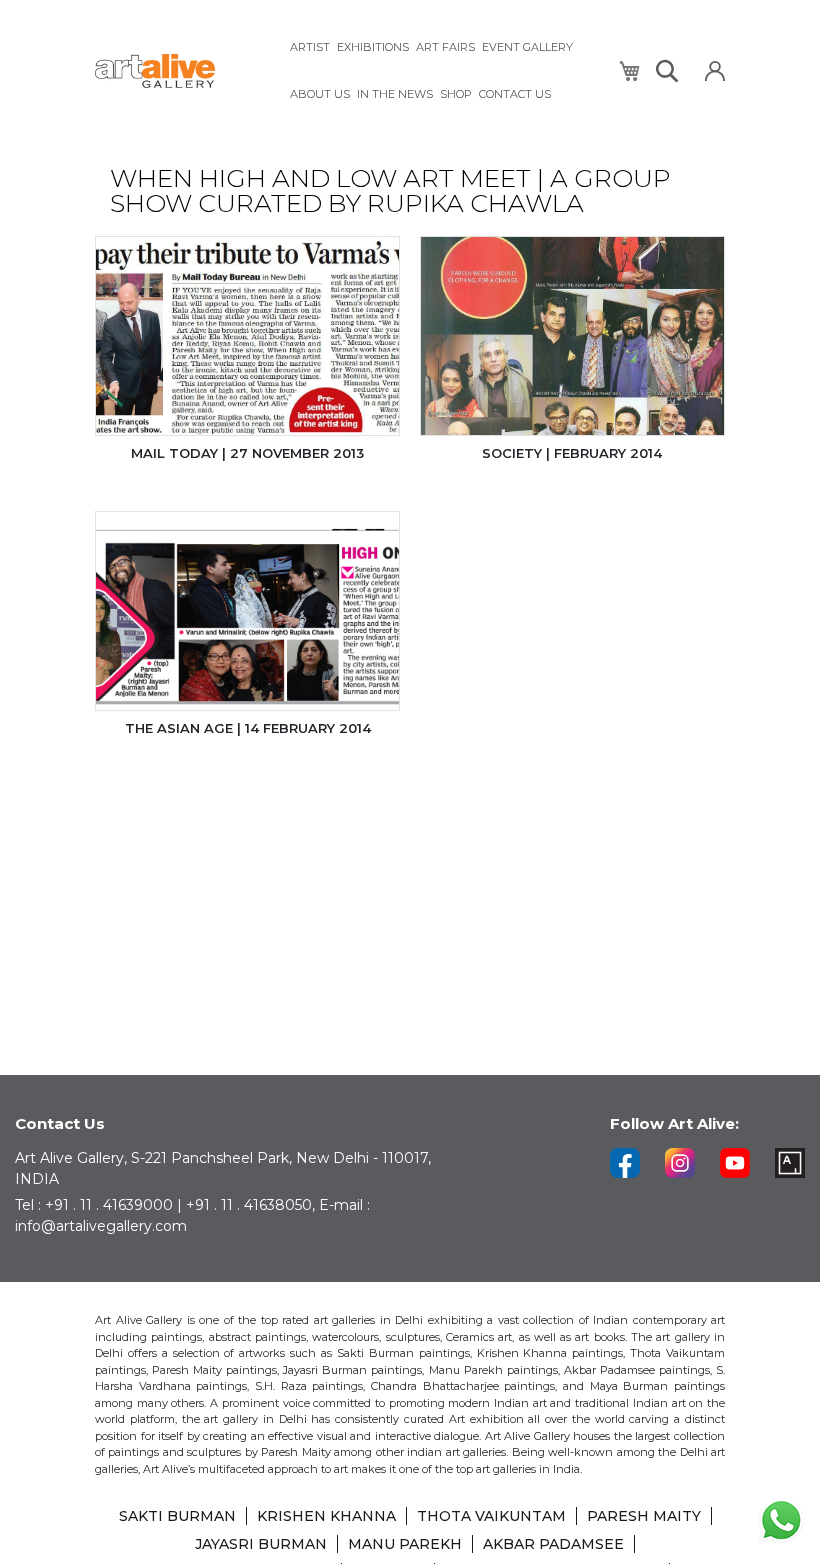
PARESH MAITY (644, 1516)
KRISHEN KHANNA (326, 1516)
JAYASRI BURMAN (261, 1544)
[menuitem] (310, 47)
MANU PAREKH (405, 1544)
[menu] (442, 71)
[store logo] (180, 71)
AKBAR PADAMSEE (553, 1544)
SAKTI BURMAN (177, 1516)
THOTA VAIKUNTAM (491, 1516)
